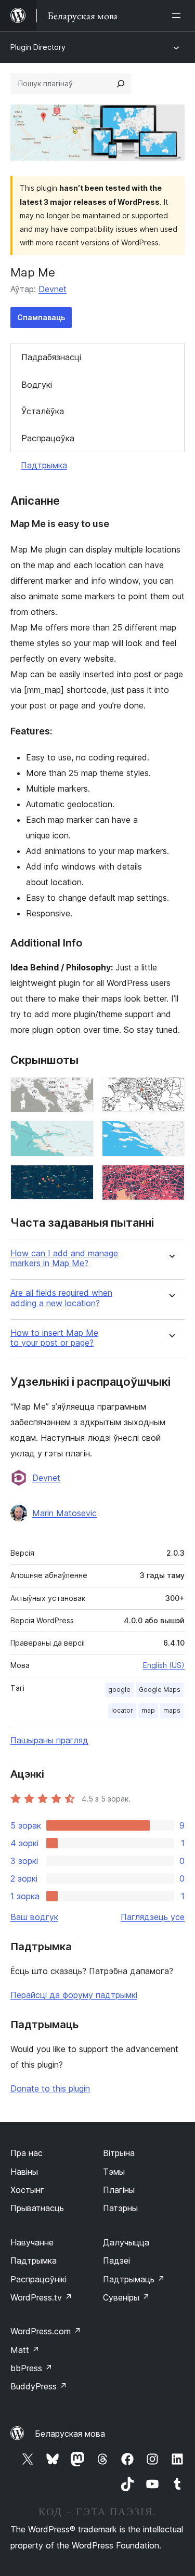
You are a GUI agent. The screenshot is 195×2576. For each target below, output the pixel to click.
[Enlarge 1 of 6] (80, 1091)
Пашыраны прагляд (49, 1740)
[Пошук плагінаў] (121, 84)
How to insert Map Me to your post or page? (54, 1338)
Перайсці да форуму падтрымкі (74, 1995)
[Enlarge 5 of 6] (80, 1179)
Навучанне (32, 2242)
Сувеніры (126, 2297)
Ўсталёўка (43, 411)
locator (122, 1710)
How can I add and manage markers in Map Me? (64, 1258)
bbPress (31, 2368)
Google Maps (160, 1690)
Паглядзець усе (153, 1917)
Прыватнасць (37, 2208)
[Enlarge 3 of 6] (80, 1135)
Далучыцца (126, 2242)
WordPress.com (46, 2331)
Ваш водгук (34, 1917)
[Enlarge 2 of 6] (171, 1091)
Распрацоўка (48, 438)
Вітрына (119, 2153)
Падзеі (116, 2260)
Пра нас (27, 2153)
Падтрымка (44, 465)
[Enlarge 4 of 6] (171, 1135)
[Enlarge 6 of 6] (171, 1179)
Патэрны (120, 2208)
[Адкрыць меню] (178, 16)
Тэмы (114, 2172)
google (119, 1690)
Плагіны (119, 2190)
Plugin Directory (38, 47)
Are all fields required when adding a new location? (61, 1298)
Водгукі (37, 385)
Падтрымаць (134, 2279)
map (148, 1710)
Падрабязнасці (51, 357)
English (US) (164, 1665)
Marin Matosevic (64, 1513)
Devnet (53, 289)
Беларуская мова (70, 2434)
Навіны (24, 2172)
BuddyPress (39, 2386)
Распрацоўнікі (38, 2279)
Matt (25, 2350)
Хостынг (27, 2190)
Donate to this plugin (50, 2088)
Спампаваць (41, 317)
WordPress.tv (41, 2297)
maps (172, 1710)
